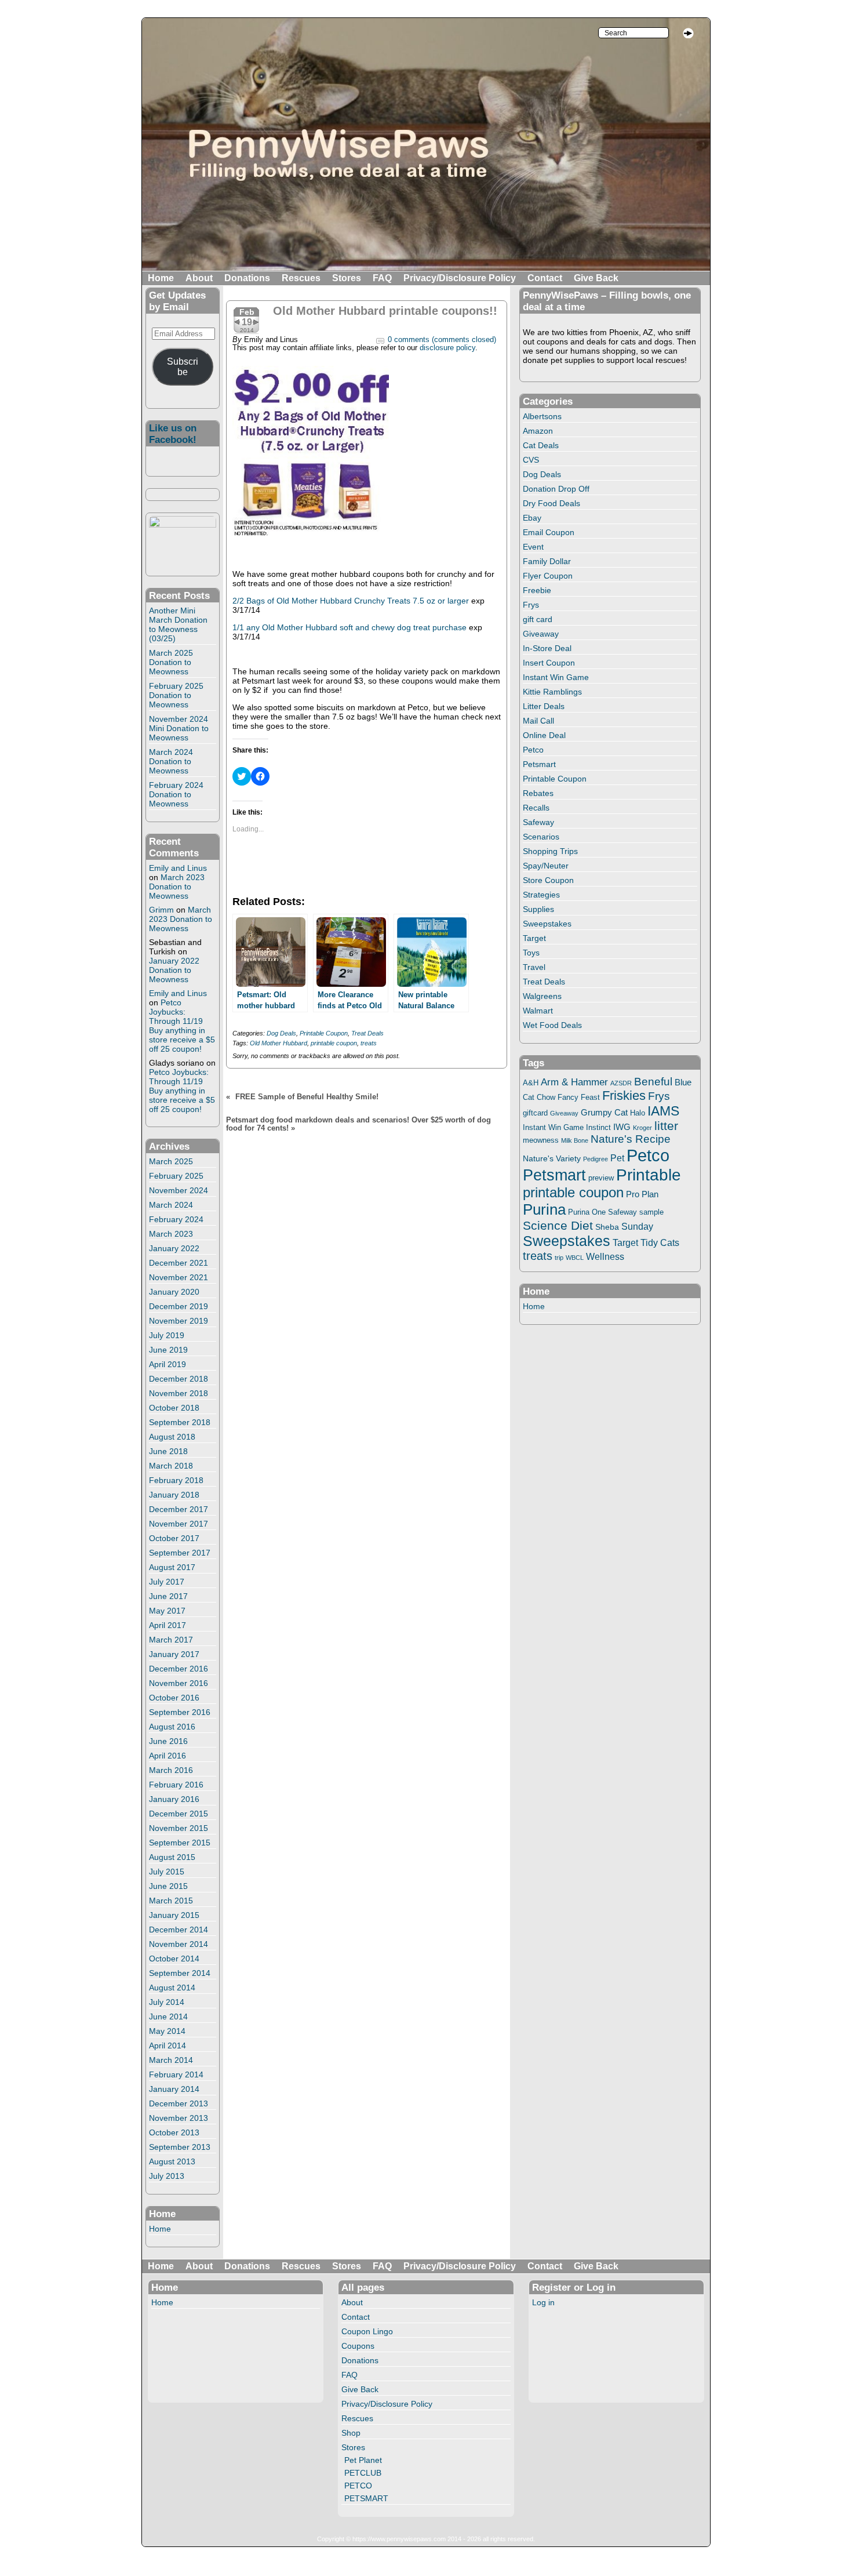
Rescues (301, 278)
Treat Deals (367, 1033)
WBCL (575, 1258)
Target (534, 938)
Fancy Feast (579, 1097)
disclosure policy (447, 348)
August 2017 (172, 1567)
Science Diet (558, 1225)
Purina (544, 1209)
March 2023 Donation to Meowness (177, 886)
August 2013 (172, 2161)
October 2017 (174, 1538)
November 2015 (179, 1828)
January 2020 (174, 1292)
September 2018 (180, 1422)
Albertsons (542, 416)
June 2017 (168, 1596)
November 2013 (179, 2118)
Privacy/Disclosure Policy (460, 278)
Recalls (536, 808)
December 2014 (179, 1930)
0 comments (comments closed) (442, 340)
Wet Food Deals (552, 1025)
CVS (531, 460)
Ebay (532, 518)
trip (559, 1258)
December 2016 (179, 1669)
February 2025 (176, 1176)
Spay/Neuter (546, 866)
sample (651, 1212)
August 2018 (172, 1437)
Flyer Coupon (548, 576)
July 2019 (167, 1335)
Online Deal (544, 735)
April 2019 (168, 1364)
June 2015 (168, 1886)
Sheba (607, 1227)
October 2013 (174, 2132)
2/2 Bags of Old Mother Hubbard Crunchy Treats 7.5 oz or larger (351, 601)
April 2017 (168, 1625)
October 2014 (174, 1959)
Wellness (605, 1256)
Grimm (161, 910)
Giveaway (541, 634)
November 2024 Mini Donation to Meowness (179, 728)
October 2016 (174, 1698)
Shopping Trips (550, 851)
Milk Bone (575, 1140)
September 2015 (180, 1843)
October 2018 (174, 1408)
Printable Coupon (324, 1033)
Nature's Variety (552, 1158)
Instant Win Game (556, 677)
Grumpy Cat (604, 1113)
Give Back (596, 278)
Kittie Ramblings (552, 692)
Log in (543, 2302)
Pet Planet (363, 2460)
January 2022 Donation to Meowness (174, 970)
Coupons (358, 2346)
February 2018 (176, 1480)
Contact (545, 278)
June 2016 (168, 1741)
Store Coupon (548, 880)
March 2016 (171, 1770)
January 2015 (174, 1915)
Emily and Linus (178, 868)
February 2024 (176, 1219)
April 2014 (168, 2045)
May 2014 (167, 2031)
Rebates (538, 793)
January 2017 (174, 1654)
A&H (531, 1083)
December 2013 (179, 2103)
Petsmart (539, 764)
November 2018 (179, 1393)
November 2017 (179, 1524)
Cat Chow (539, 1098)
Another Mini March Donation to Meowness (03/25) (178, 624)
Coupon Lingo (367, 2331)
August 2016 (172, 1727)
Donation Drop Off (556, 489)
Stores (347, 278)
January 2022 (174, 1248)
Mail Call (538, 721)
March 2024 (171, 1205)
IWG (622, 1127)
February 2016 (176, 1785)
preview (601, 1178)
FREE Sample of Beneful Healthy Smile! (307, 1097)
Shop (351, 2433)
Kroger (642, 1128)
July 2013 (167, 2176)
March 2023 (171, 1234)
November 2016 (179, 1683)
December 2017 (179, 1509)
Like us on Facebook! (173, 434)
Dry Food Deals (551, 503)
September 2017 (180, 1553)
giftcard (535, 1113)
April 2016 (168, 1756)
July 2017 (167, 1582)
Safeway (538, 822)
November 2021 (179, 1277)
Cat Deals (541, 445)
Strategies (541, 895)
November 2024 (179, 1190)
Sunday (637, 1226)
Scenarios (541, 837)
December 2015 (179, 1814)
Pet (617, 1158)
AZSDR (621, 1083)
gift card (538, 619)
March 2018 (171, 1466)
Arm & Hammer (574, 1082)
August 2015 (172, 1857)
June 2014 (168, 2017)
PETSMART (366, 2498)
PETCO (358, 2486)
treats (369, 1043)
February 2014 (176, 2074)
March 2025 (171, 1161)
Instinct (598, 1128)
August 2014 (172, 1988)
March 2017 (171, 1640)
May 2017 (167, 1611)
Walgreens (542, 996)
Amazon (538, 431)
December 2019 (179, 1306)
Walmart (538, 1011)
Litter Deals (544, 706)
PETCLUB (363, 2473)
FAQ (382, 278)
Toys (531, 953)
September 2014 (180, 1973)
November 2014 (179, 1944)
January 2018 (174, 1495)
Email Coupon (549, 532)
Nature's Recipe (631, 1139)
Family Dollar (547, 561)
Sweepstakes (547, 924)
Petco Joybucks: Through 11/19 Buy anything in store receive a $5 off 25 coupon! (182, 1026)
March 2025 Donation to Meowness (171, 662)
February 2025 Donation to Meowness (176, 695)
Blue (683, 1082)
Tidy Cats (660, 1242)
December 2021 (179, 1263)
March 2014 (171, 2060)
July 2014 (167, 2002)
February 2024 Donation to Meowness (176, 794)
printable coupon (334, 1043)
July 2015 (167, 1872)
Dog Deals (281, 1033)
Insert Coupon (549, 663)
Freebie (537, 590)
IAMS (663, 1111)
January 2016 (174, 1799)
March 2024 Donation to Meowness (171, 761)
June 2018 (168, 1451)
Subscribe (183, 367)
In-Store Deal (547, 648)
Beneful (653, 1082)
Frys (531, 605)
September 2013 (180, 2147)
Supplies (538, 909)
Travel (534, 967)
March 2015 (171, 1901)
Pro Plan (642, 1194)
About (199, 278)
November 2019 (179, 1321)
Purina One (587, 1212)
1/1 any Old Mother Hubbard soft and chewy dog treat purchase (349, 627)
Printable (649, 1175)
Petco (533, 750)
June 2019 (168, 1350)
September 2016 (180, 1712)
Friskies (624, 1096)
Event (533, 547)
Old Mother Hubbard (278, 1043)
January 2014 (174, 2089)
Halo (638, 1113)
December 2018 (179, 1379)
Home (161, 278)
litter (666, 1126)
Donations (247, 278)
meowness (541, 1140)
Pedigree (596, 1159)
